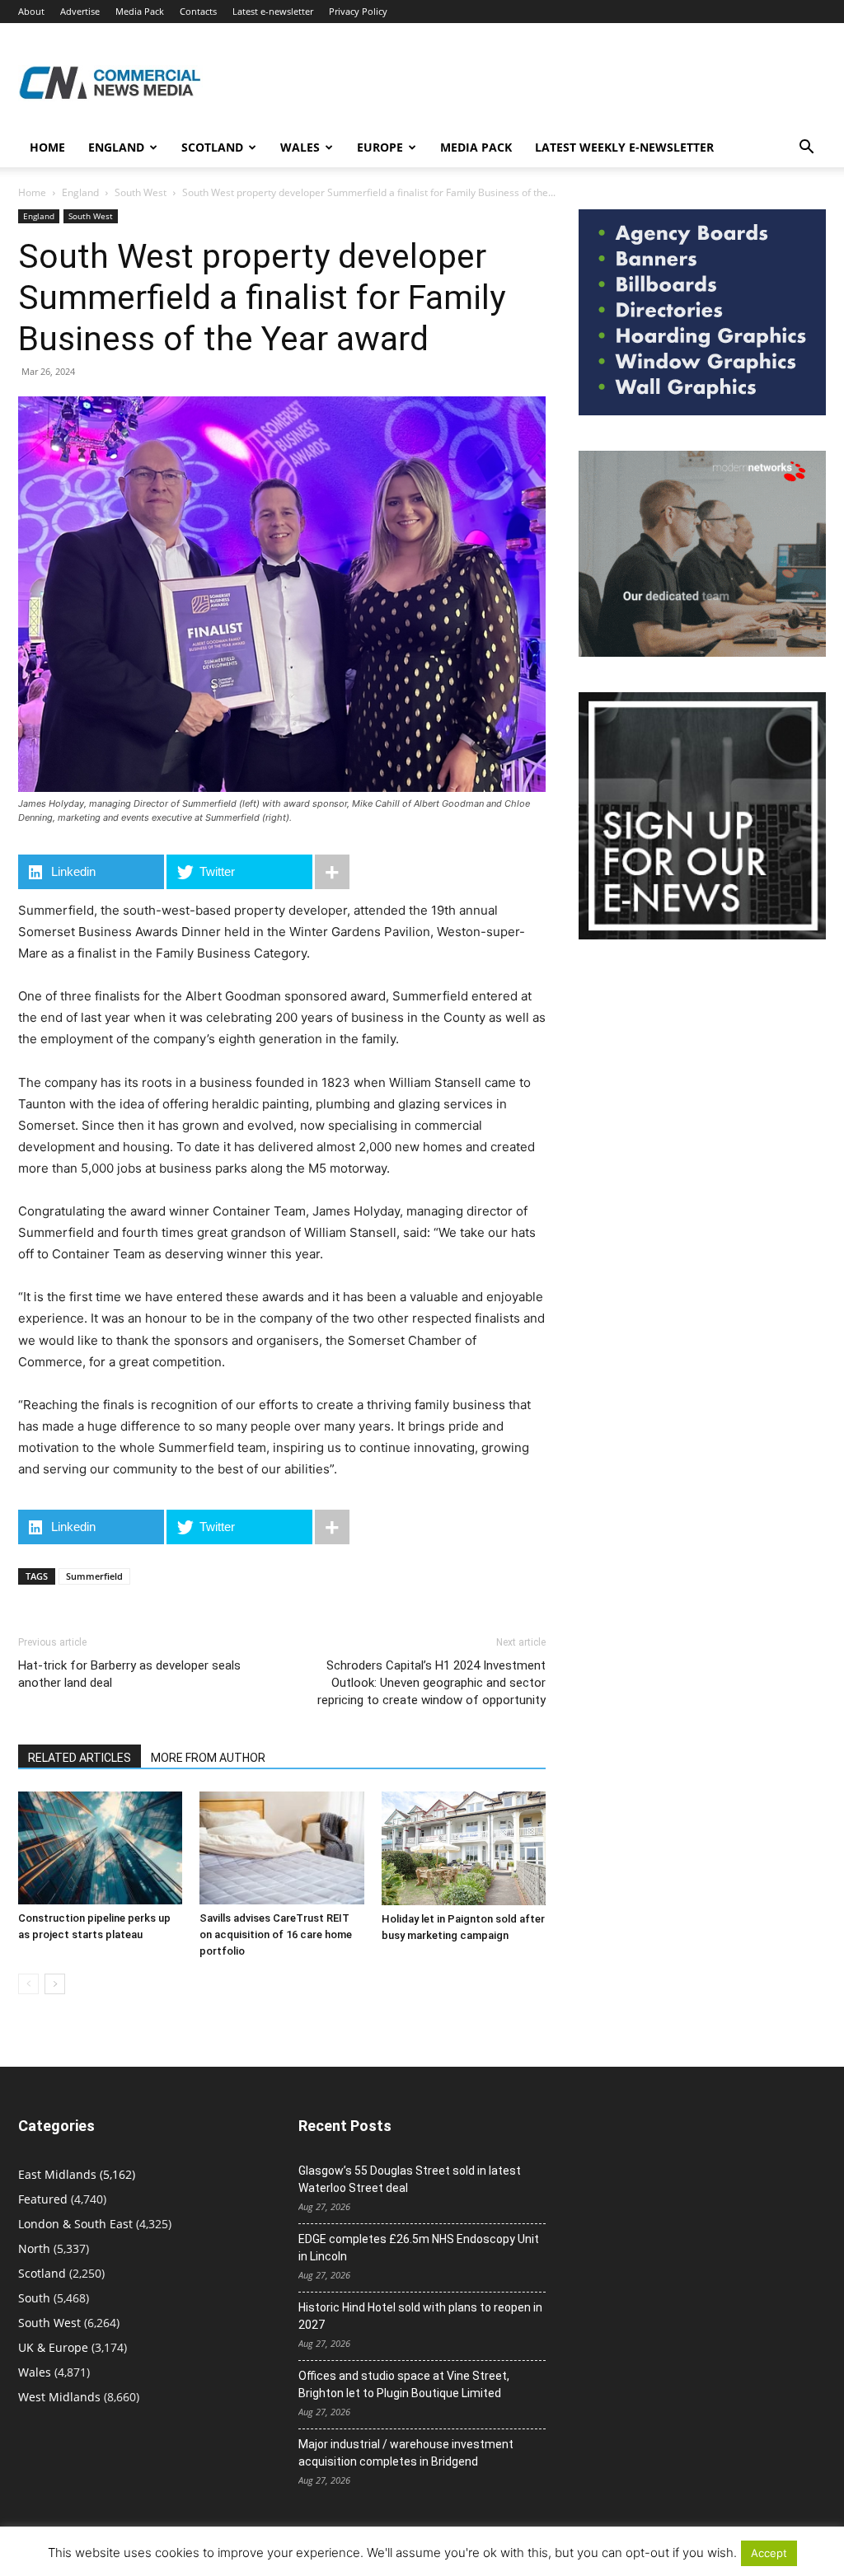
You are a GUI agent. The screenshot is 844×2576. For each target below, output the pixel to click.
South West (141, 192)
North (34, 2248)
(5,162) (77, 2174)
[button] (806, 149)
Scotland (212, 147)
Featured (43, 2199)
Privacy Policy (358, 11)
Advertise (80, 11)
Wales (300, 147)
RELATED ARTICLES (80, 1758)
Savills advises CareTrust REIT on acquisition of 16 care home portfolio (276, 1934)
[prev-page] (28, 1984)
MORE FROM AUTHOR (208, 1758)
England (80, 192)
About (31, 11)
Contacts (198, 11)
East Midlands (57, 2174)
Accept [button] (769, 2553)
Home (47, 147)
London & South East (75, 2224)
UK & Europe (53, 2347)
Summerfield (94, 1576)
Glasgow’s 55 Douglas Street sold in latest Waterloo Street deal (410, 2179)
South (34, 2298)
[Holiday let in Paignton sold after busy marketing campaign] (464, 1848)
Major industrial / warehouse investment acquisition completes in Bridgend (406, 2453)
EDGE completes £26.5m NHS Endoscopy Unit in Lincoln (419, 2248)
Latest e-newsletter (273, 11)
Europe (380, 147)
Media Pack (140, 11)
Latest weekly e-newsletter (624, 147)
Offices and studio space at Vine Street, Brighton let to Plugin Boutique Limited (404, 2384)
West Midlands (59, 2397)
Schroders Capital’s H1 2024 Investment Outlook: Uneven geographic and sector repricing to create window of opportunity (431, 1683)
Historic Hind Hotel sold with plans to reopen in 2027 (420, 2316)
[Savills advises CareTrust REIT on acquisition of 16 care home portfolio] (281, 1848)
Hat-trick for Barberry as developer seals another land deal (129, 1674)
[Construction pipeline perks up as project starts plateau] (100, 1848)
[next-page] (55, 1984)
